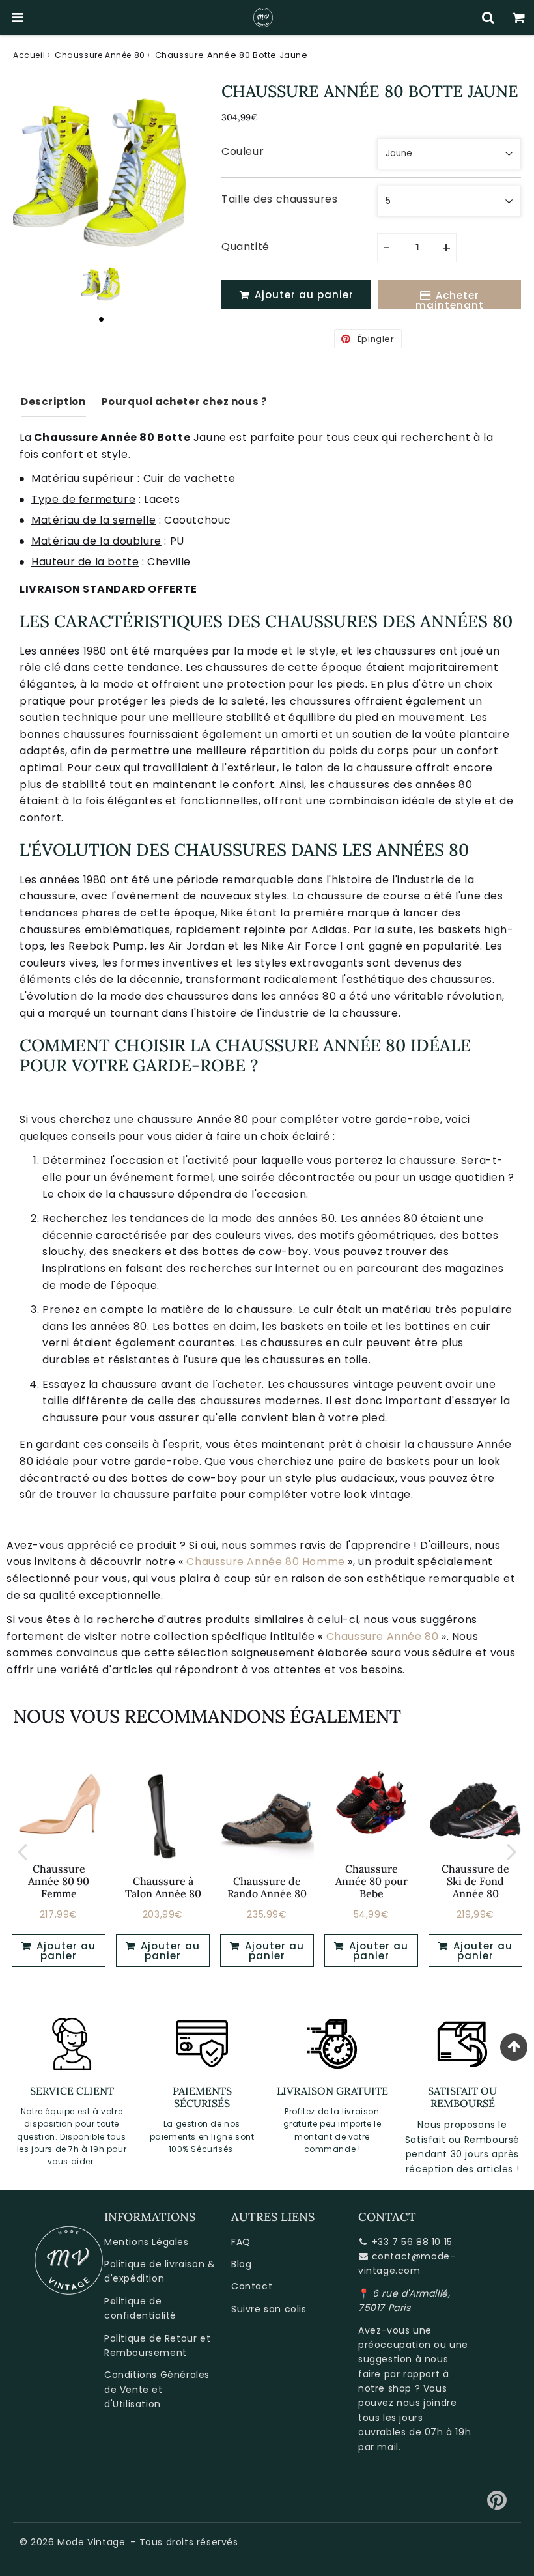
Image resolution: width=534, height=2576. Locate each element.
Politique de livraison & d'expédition (160, 2271)
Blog (241, 2264)
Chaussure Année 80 (100, 55)
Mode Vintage (91, 2542)
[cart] (519, 18)
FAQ (241, 2242)
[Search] (488, 18)
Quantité (246, 247)
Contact (252, 2286)
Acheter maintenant (450, 299)
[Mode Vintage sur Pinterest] (497, 2505)
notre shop (385, 2388)
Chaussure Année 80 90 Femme (59, 1881)
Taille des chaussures (280, 199)
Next (512, 1851)
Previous (22, 1851)
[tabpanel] (101, 283)
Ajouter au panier (64, 1951)
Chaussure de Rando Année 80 (267, 1887)
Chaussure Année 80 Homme (265, 1562)
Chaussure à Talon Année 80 (163, 1887)
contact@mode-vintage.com (407, 2263)
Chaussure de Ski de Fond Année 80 (475, 1881)
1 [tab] (101, 319)
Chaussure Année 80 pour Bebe (372, 1881)
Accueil (29, 55)
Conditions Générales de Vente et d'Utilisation (157, 2389)
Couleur (243, 151)
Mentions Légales (147, 2242)
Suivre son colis (269, 2309)
